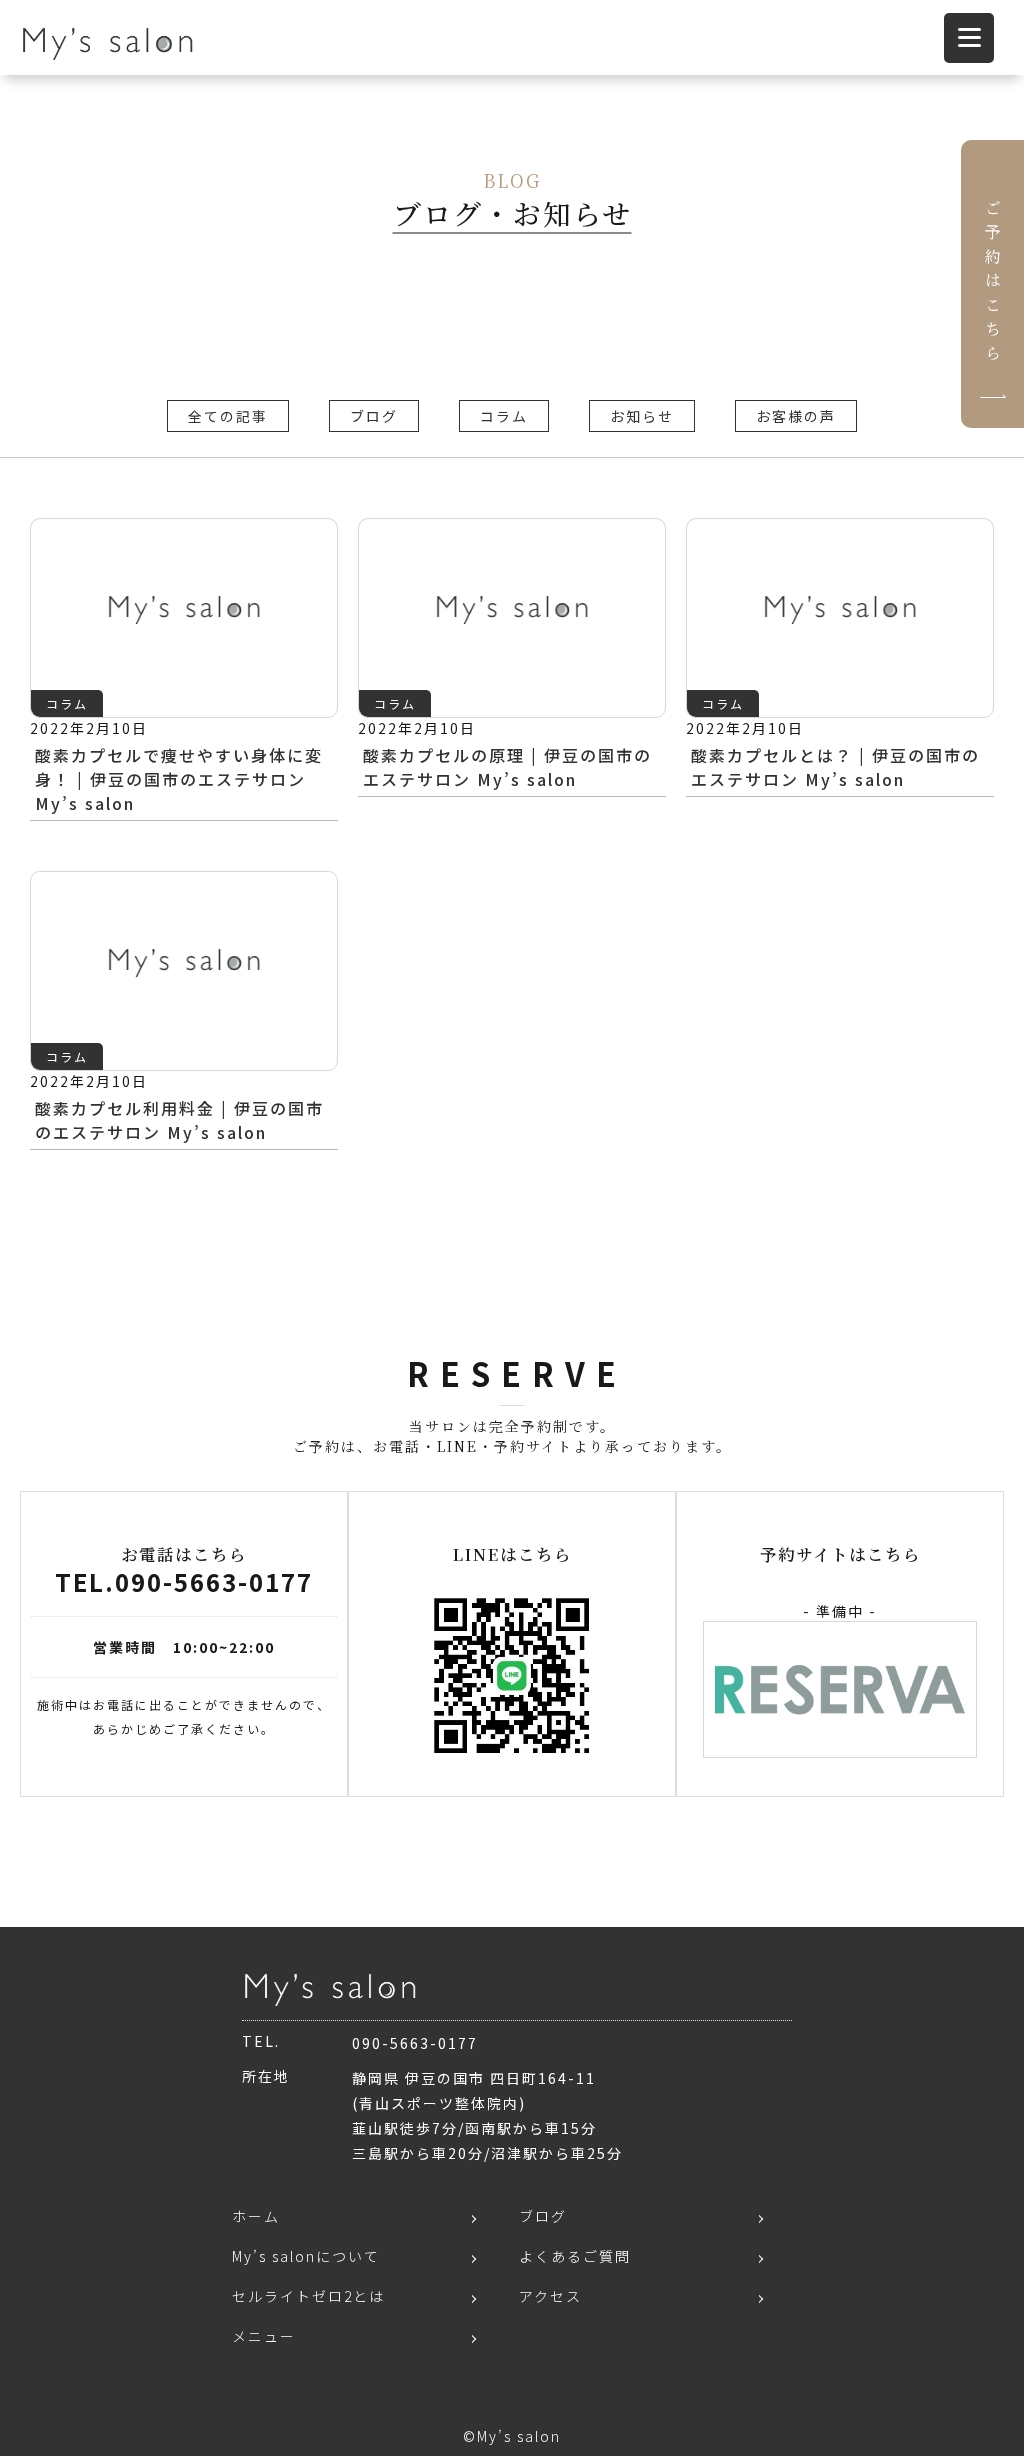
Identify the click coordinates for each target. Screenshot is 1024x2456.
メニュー (264, 2336)
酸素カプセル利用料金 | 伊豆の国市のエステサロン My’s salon (179, 1120)
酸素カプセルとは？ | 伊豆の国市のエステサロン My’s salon (835, 767)
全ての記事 (228, 416)
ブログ (374, 416)
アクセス (550, 2296)
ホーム (256, 2216)
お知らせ (642, 416)
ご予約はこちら (992, 284)
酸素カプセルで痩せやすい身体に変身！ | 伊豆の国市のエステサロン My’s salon (179, 779)
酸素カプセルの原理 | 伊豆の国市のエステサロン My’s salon (507, 767)
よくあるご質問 (575, 2256)
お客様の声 (796, 416)
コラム (504, 416)
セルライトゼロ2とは (308, 2296)
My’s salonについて (306, 2256)
